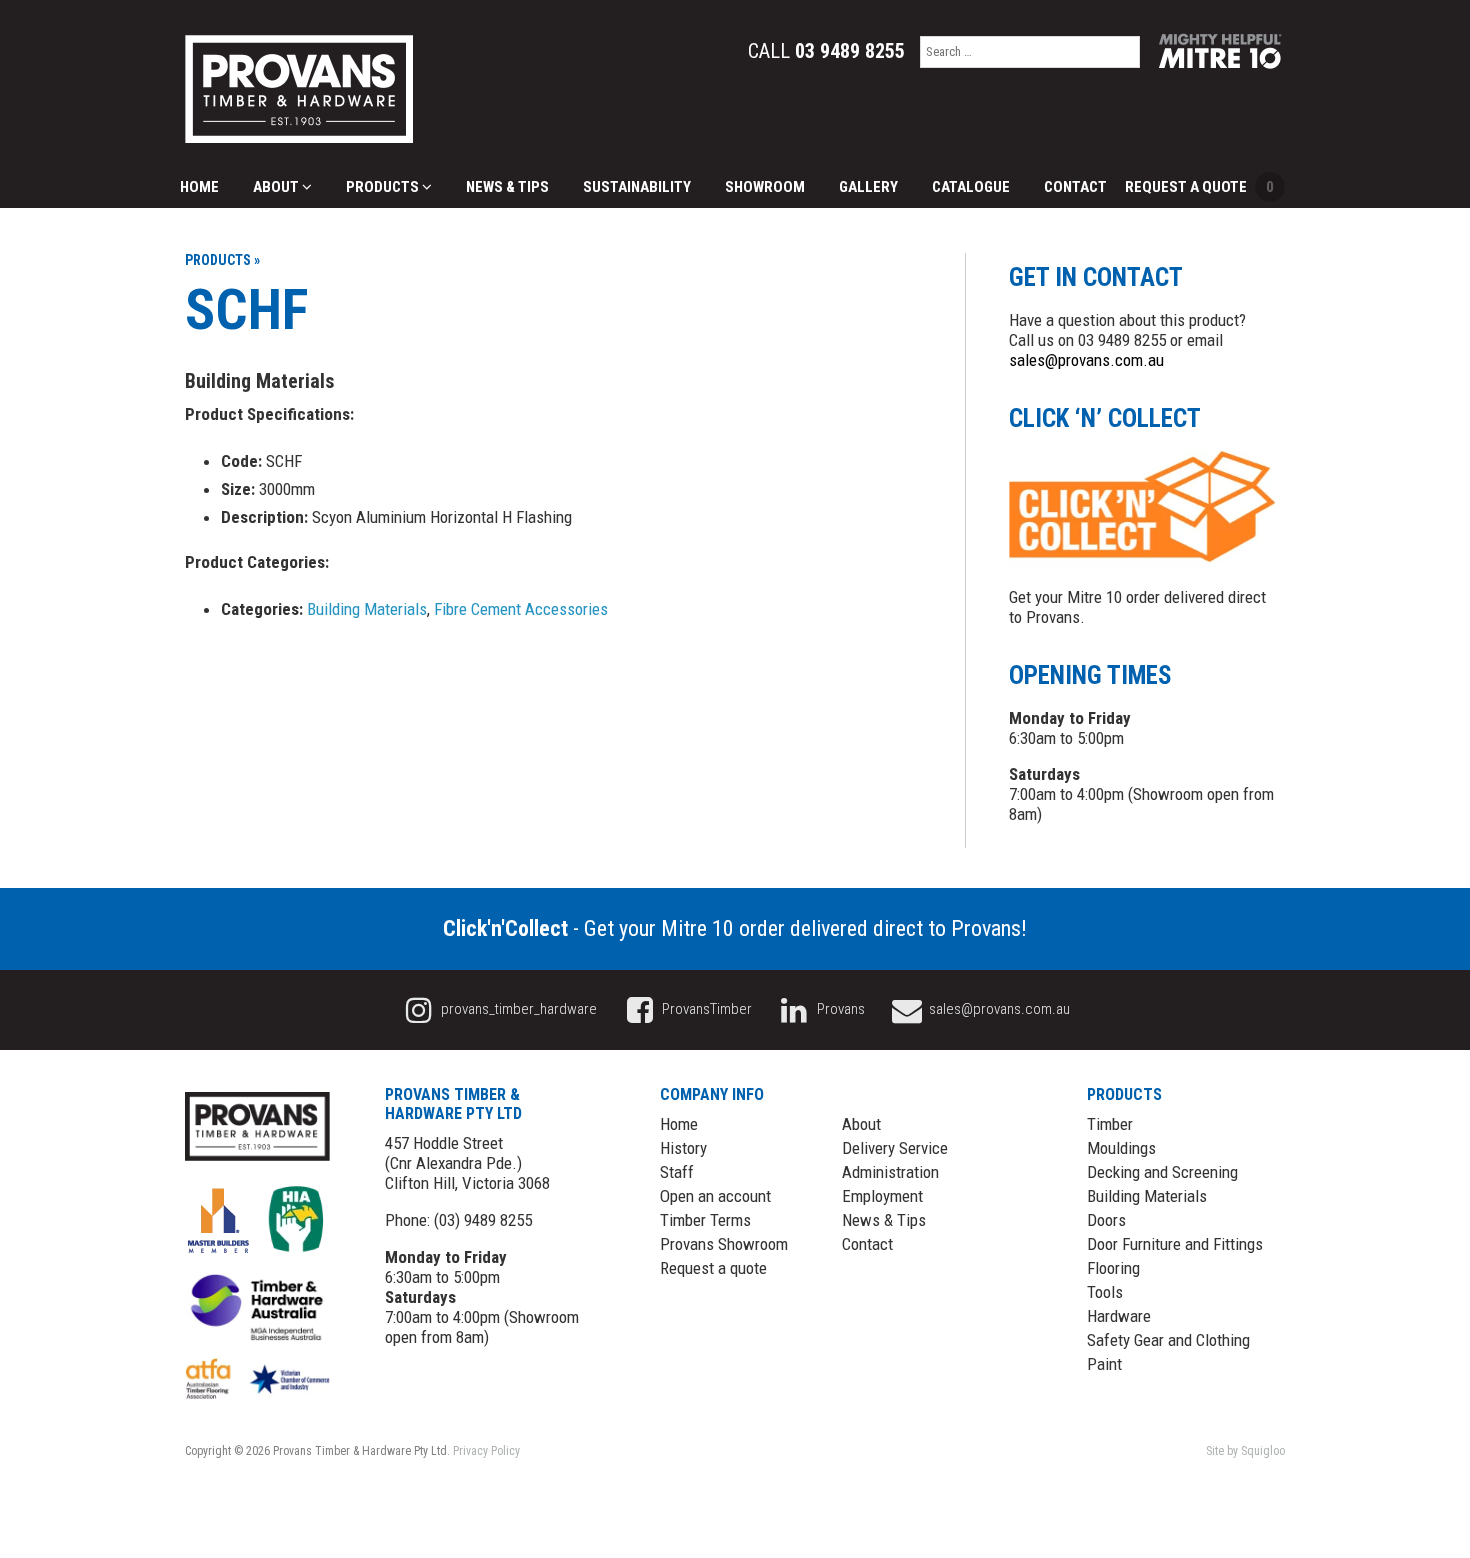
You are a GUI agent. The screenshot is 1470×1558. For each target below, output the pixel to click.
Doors (1106, 1220)
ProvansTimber (705, 1009)
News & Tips (507, 187)
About (277, 187)
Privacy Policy (486, 1451)
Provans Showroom (724, 1244)
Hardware (1119, 1316)
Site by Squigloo (1245, 1451)
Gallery (868, 187)
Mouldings (1121, 1148)
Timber (1110, 1124)
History (683, 1148)
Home (199, 187)
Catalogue (971, 187)
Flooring (1113, 1268)
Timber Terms (705, 1220)
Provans (839, 1009)
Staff (677, 1172)
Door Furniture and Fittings (1175, 1244)
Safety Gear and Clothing (1168, 1340)
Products (384, 187)
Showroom (765, 187)
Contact (1075, 187)
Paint (1104, 1364)
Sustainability (637, 187)
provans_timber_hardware (517, 1009)
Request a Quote (1199, 187)
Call (826, 51)
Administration (890, 1172)
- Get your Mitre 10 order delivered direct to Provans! (735, 928)
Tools (1105, 1292)
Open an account (715, 1196)
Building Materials (367, 609)
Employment (882, 1196)
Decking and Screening (1162, 1172)
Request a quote (713, 1268)
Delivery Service (895, 1148)
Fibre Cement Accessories (521, 609)
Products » (222, 260)
